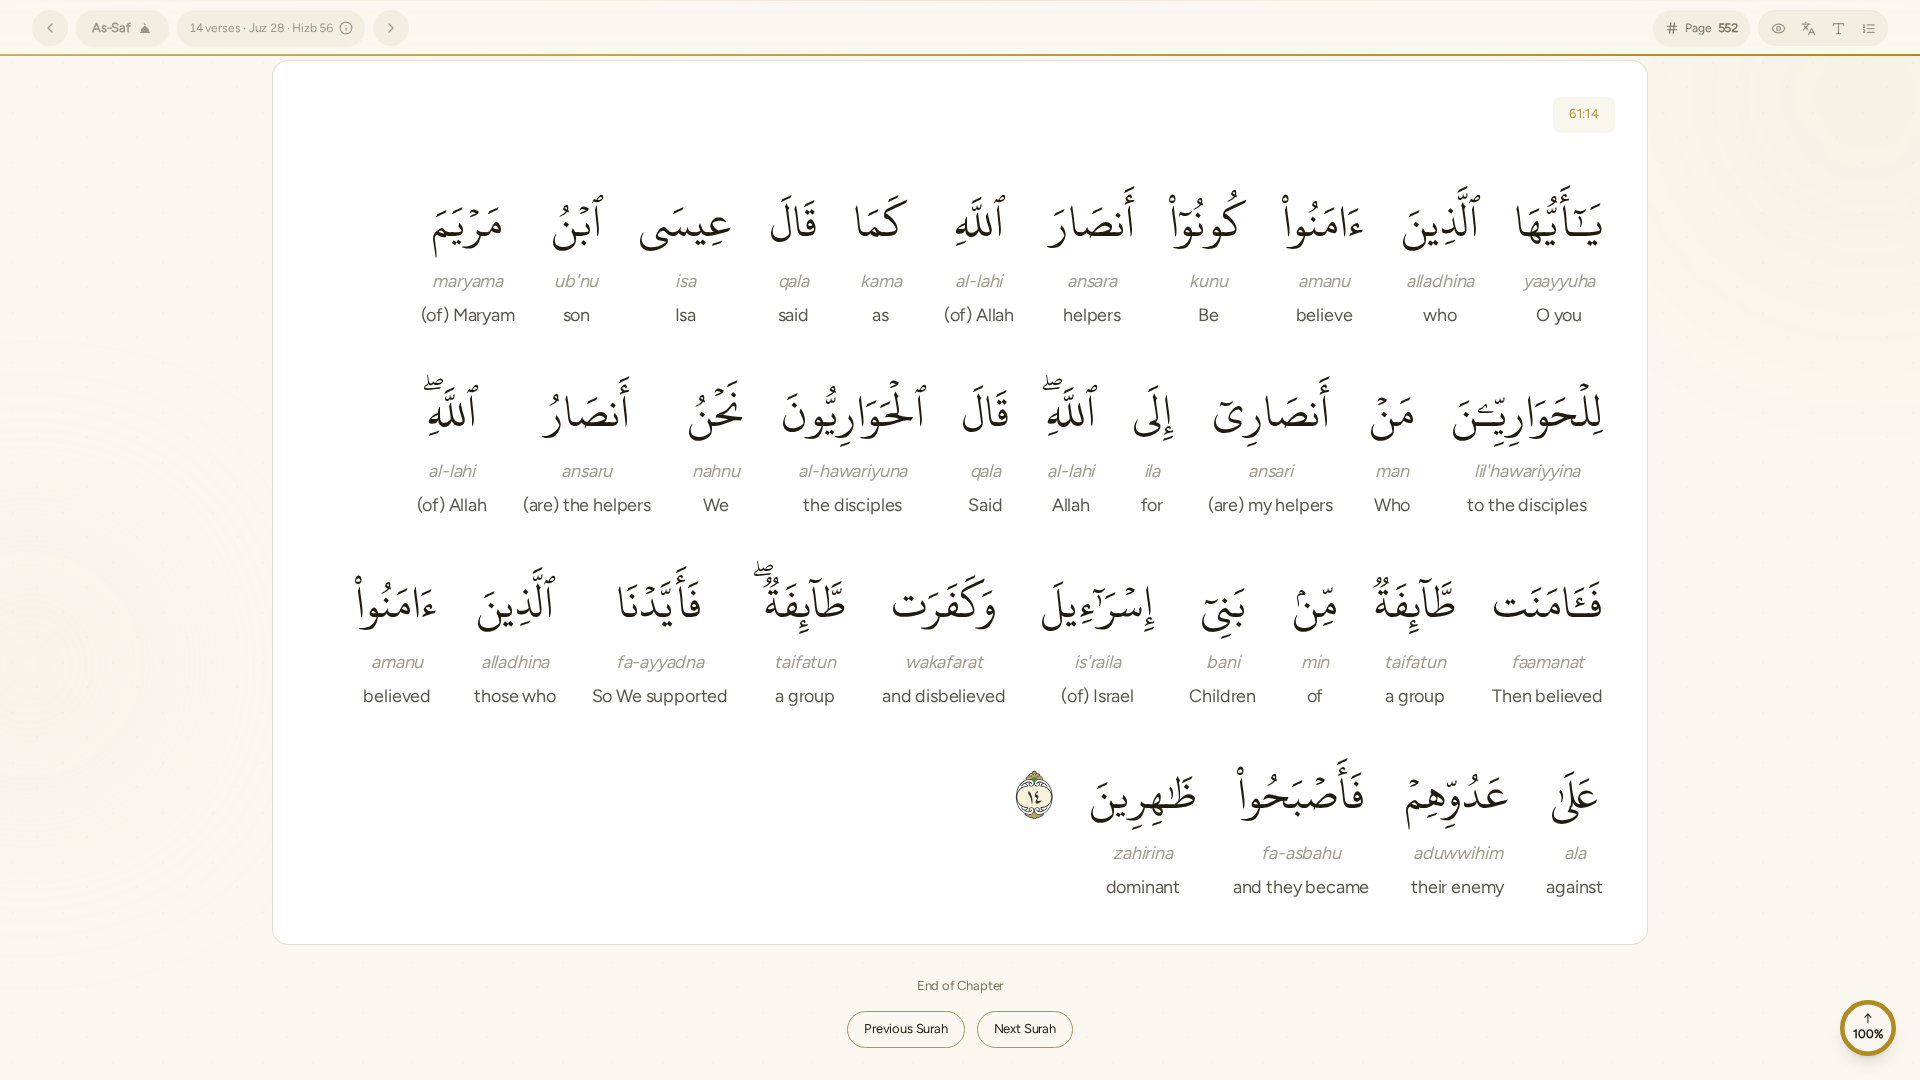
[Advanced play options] (375, 115)
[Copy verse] (519, 115)
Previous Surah (906, 1028)
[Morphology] (663, 115)
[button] (1559, 254)
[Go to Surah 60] (50, 28)
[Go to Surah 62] (391, 28)
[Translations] (1808, 28)
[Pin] (423, 115)
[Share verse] (567, 115)
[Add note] (471, 115)
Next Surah (1025, 1028)
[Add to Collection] (711, 115)
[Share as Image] (615, 115)
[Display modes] (1778, 28)
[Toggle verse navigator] (1868, 28)
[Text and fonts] (1838, 28)
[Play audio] (327, 115)
